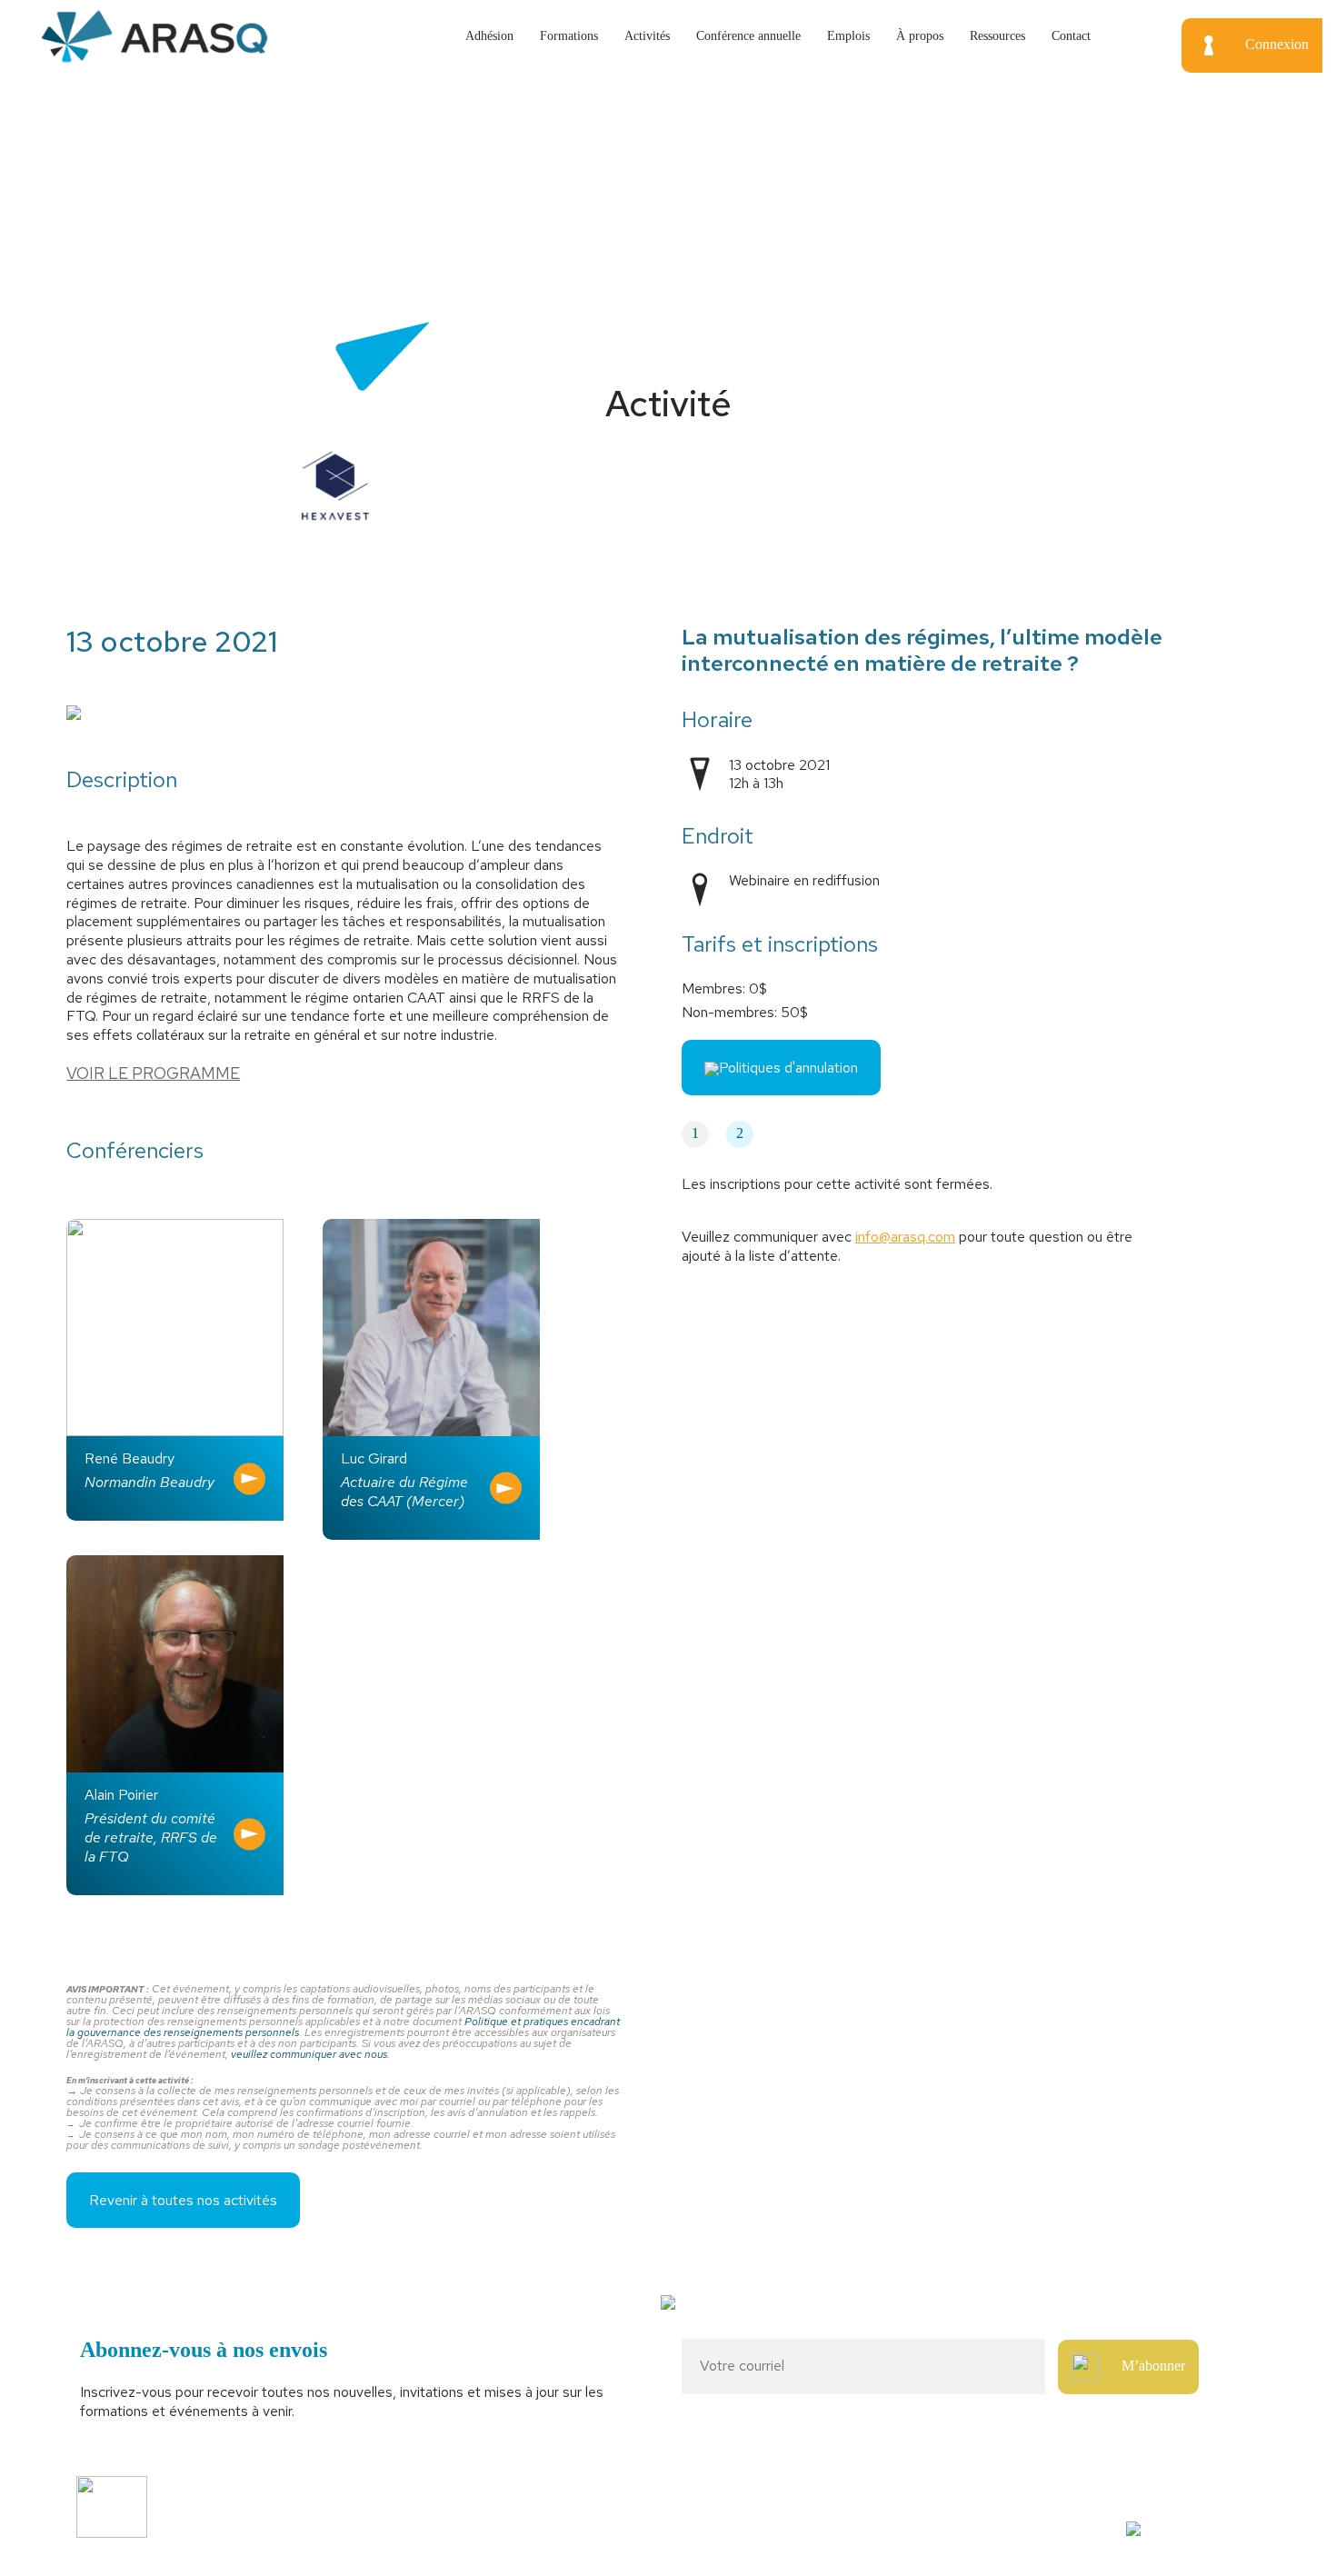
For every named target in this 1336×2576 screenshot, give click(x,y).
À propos (920, 36)
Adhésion (489, 36)
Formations (569, 36)
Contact (1071, 36)
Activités (647, 36)
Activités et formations (429, 2496)
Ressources (997, 36)
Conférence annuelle (748, 36)
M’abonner (1153, 2366)
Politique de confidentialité (439, 2528)
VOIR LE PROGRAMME (153, 1073)
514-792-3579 (1015, 2496)
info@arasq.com (905, 1237)
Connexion (1277, 44)
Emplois (848, 36)
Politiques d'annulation (788, 1068)
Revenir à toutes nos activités (183, 2200)
